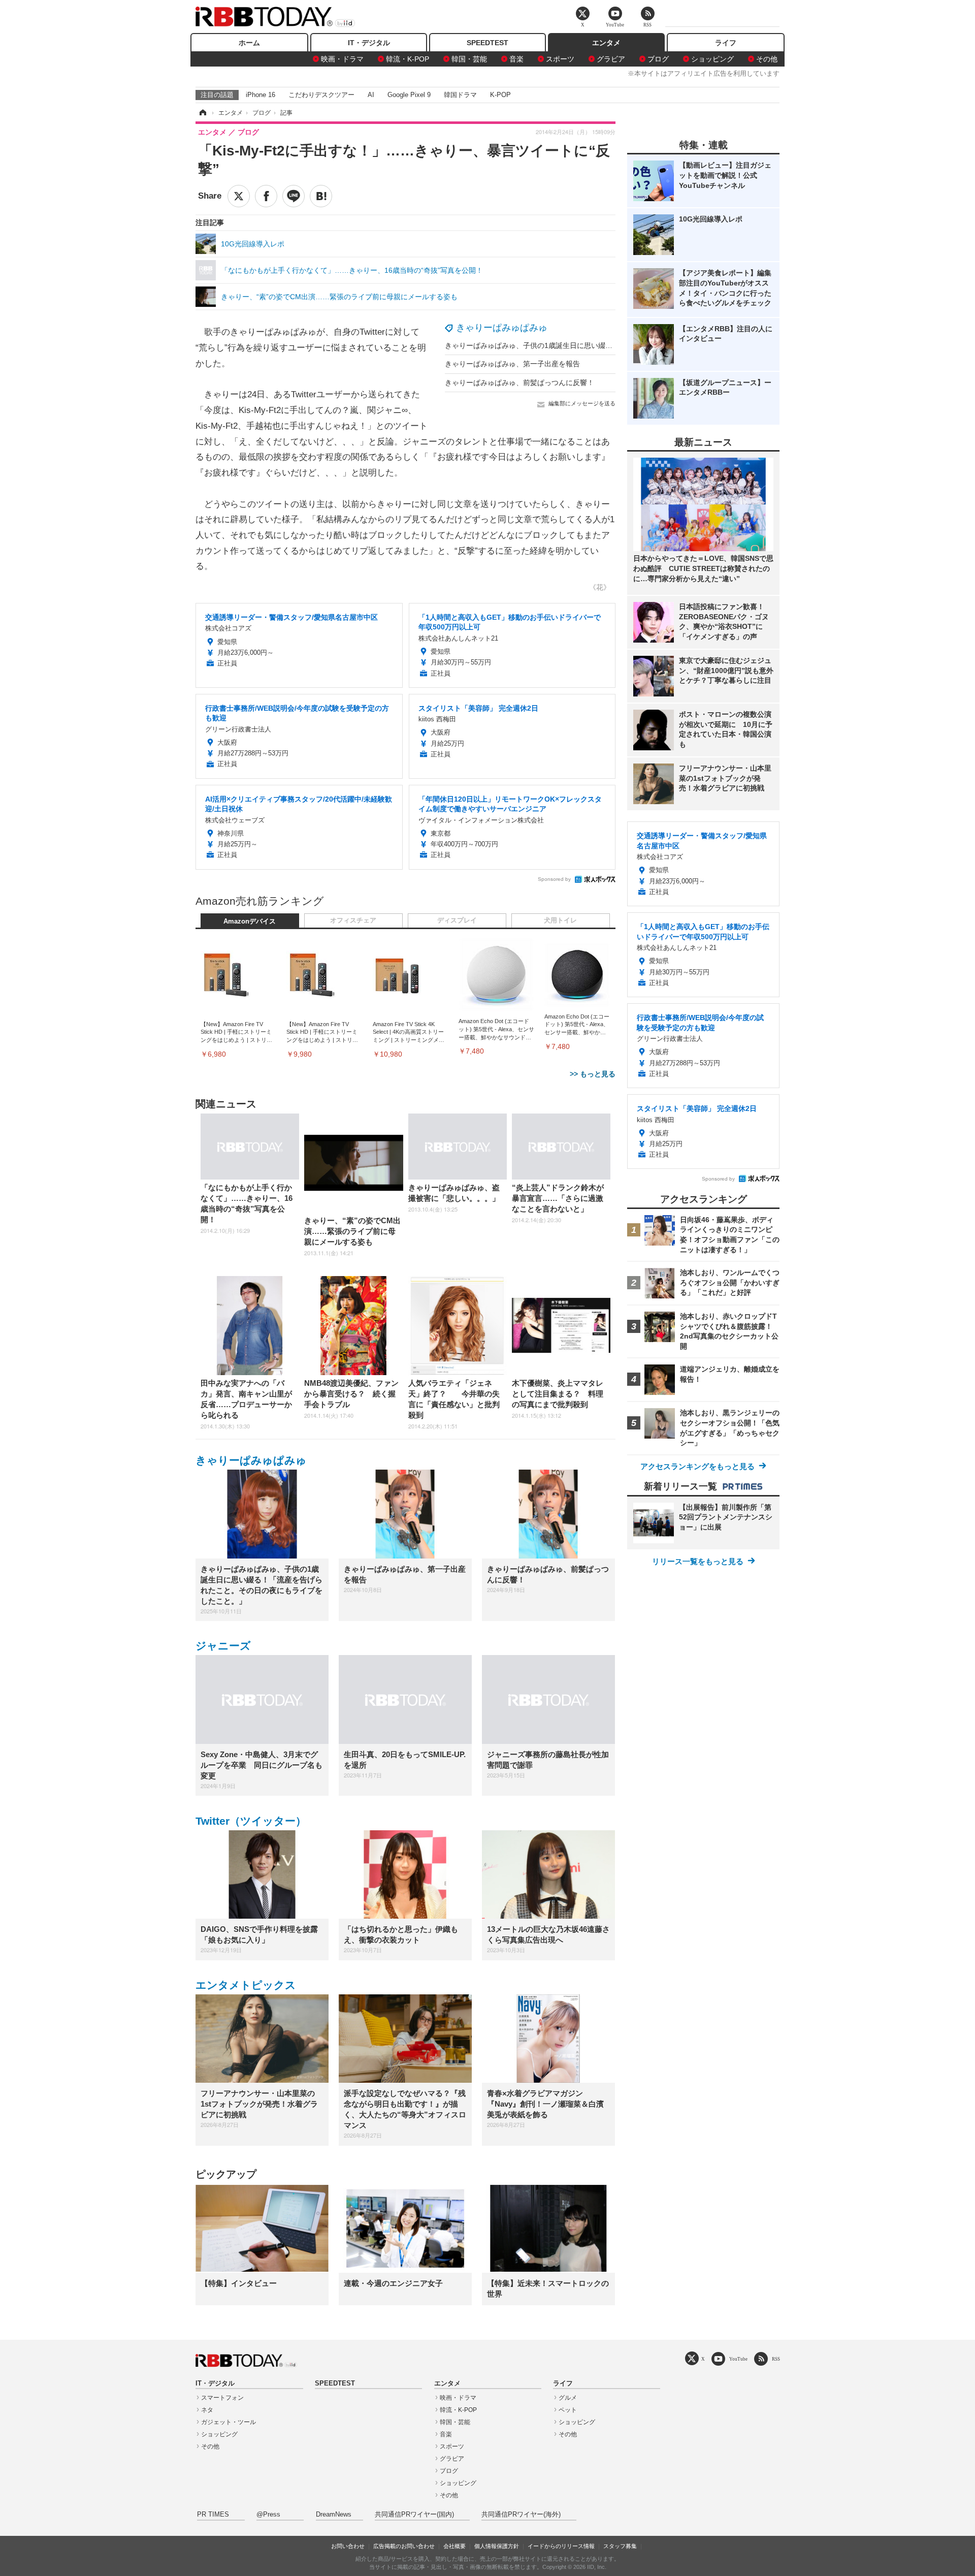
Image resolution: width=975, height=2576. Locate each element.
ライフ (726, 43)
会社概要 (454, 2546)
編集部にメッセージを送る (582, 403)
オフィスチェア (353, 920)
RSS (776, 2359)
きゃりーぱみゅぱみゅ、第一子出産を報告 (512, 364)
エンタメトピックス (246, 1985)
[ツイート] (239, 196)
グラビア (611, 59)
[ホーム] (202, 113)
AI (371, 95)
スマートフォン (222, 2398)
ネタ (207, 2410)
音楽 (516, 59)
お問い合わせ (348, 2546)
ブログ (658, 59)
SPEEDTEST (487, 43)
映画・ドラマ (342, 59)
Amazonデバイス (250, 921)
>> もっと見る (593, 1074)
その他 (767, 59)
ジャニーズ (223, 1646)
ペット (568, 2410)
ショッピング (712, 59)
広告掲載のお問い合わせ (404, 2546)
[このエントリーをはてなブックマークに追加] (321, 196)
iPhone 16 (261, 95)
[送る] (294, 196)
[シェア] (266, 196)
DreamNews (334, 2515)
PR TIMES (213, 2515)
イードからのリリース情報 (561, 2546)
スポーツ (560, 59)
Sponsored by (554, 879)
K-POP (500, 95)
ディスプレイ (457, 920)
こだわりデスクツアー (321, 95)
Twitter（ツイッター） (251, 1821)
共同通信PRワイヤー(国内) (414, 2515)
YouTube (738, 2359)
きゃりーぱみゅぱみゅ (502, 328)
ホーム (249, 43)
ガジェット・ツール (229, 2422)
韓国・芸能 (469, 59)
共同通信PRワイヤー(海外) (521, 2515)
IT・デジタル (369, 43)
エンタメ (606, 43)
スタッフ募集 (620, 2546)
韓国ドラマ (460, 95)
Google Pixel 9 (409, 95)
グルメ (568, 2398)
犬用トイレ (560, 920)
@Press (268, 2515)
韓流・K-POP (408, 59)
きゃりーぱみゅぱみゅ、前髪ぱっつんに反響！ (519, 383)
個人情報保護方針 (497, 2546)
